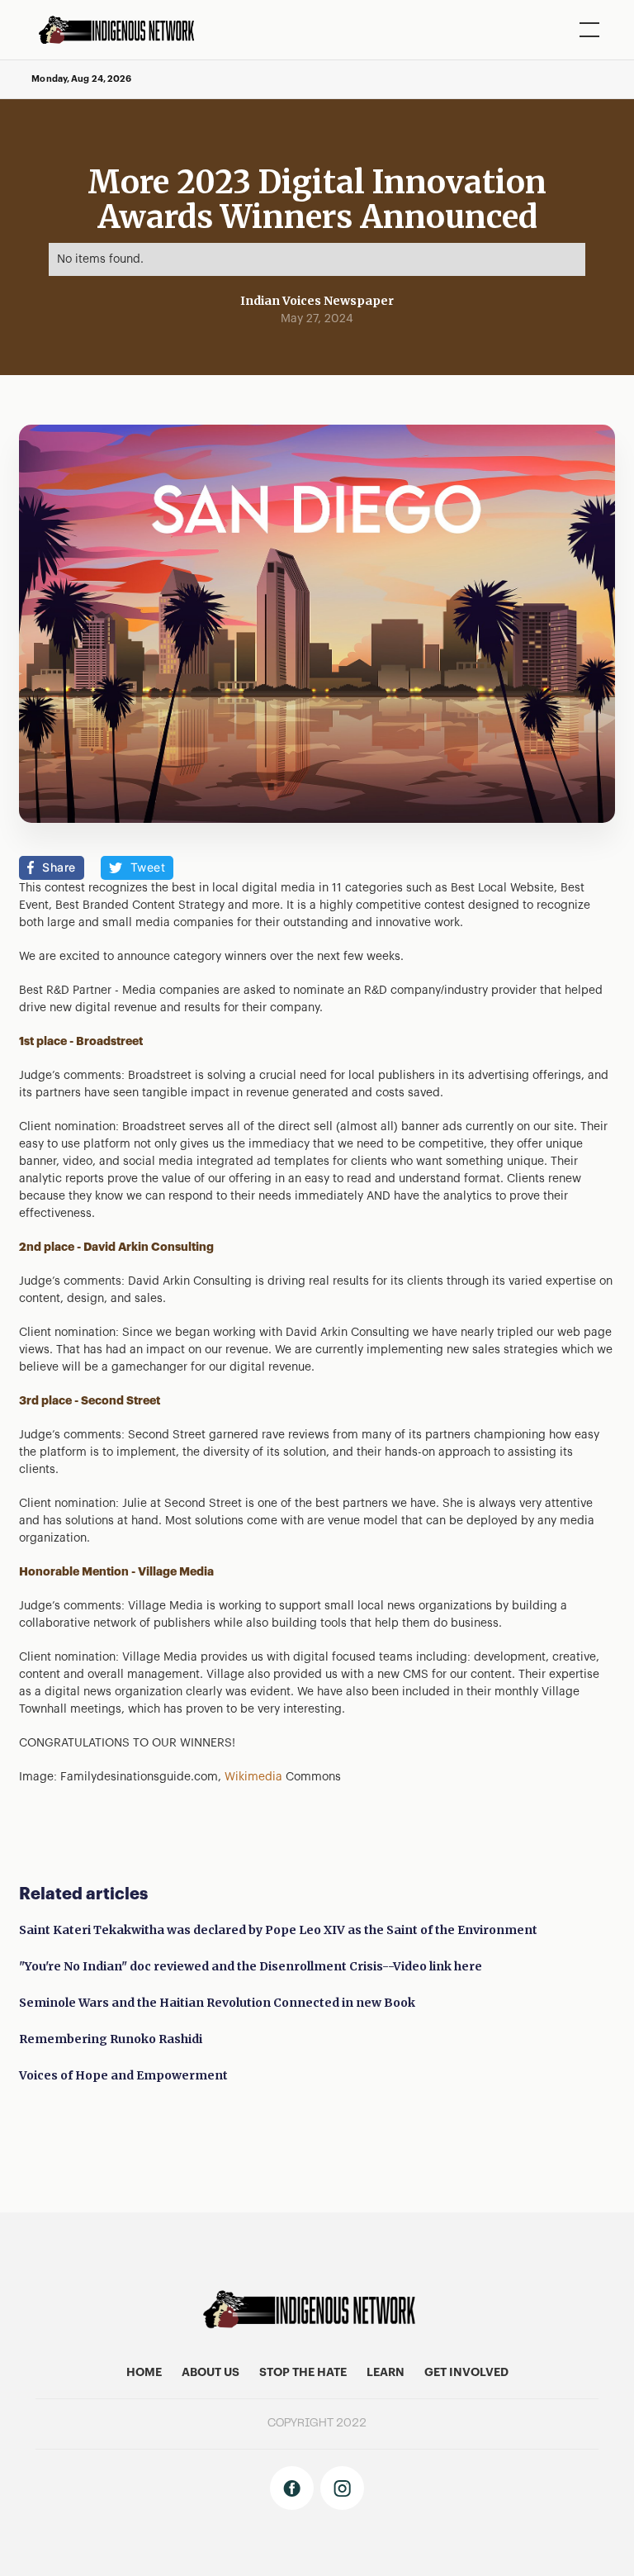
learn (386, 2373)
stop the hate (303, 2373)
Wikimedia (253, 1777)
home (144, 2373)
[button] (586, 30)
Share (59, 867)
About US (211, 2373)
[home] (122, 30)
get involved (466, 2373)
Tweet (148, 867)
